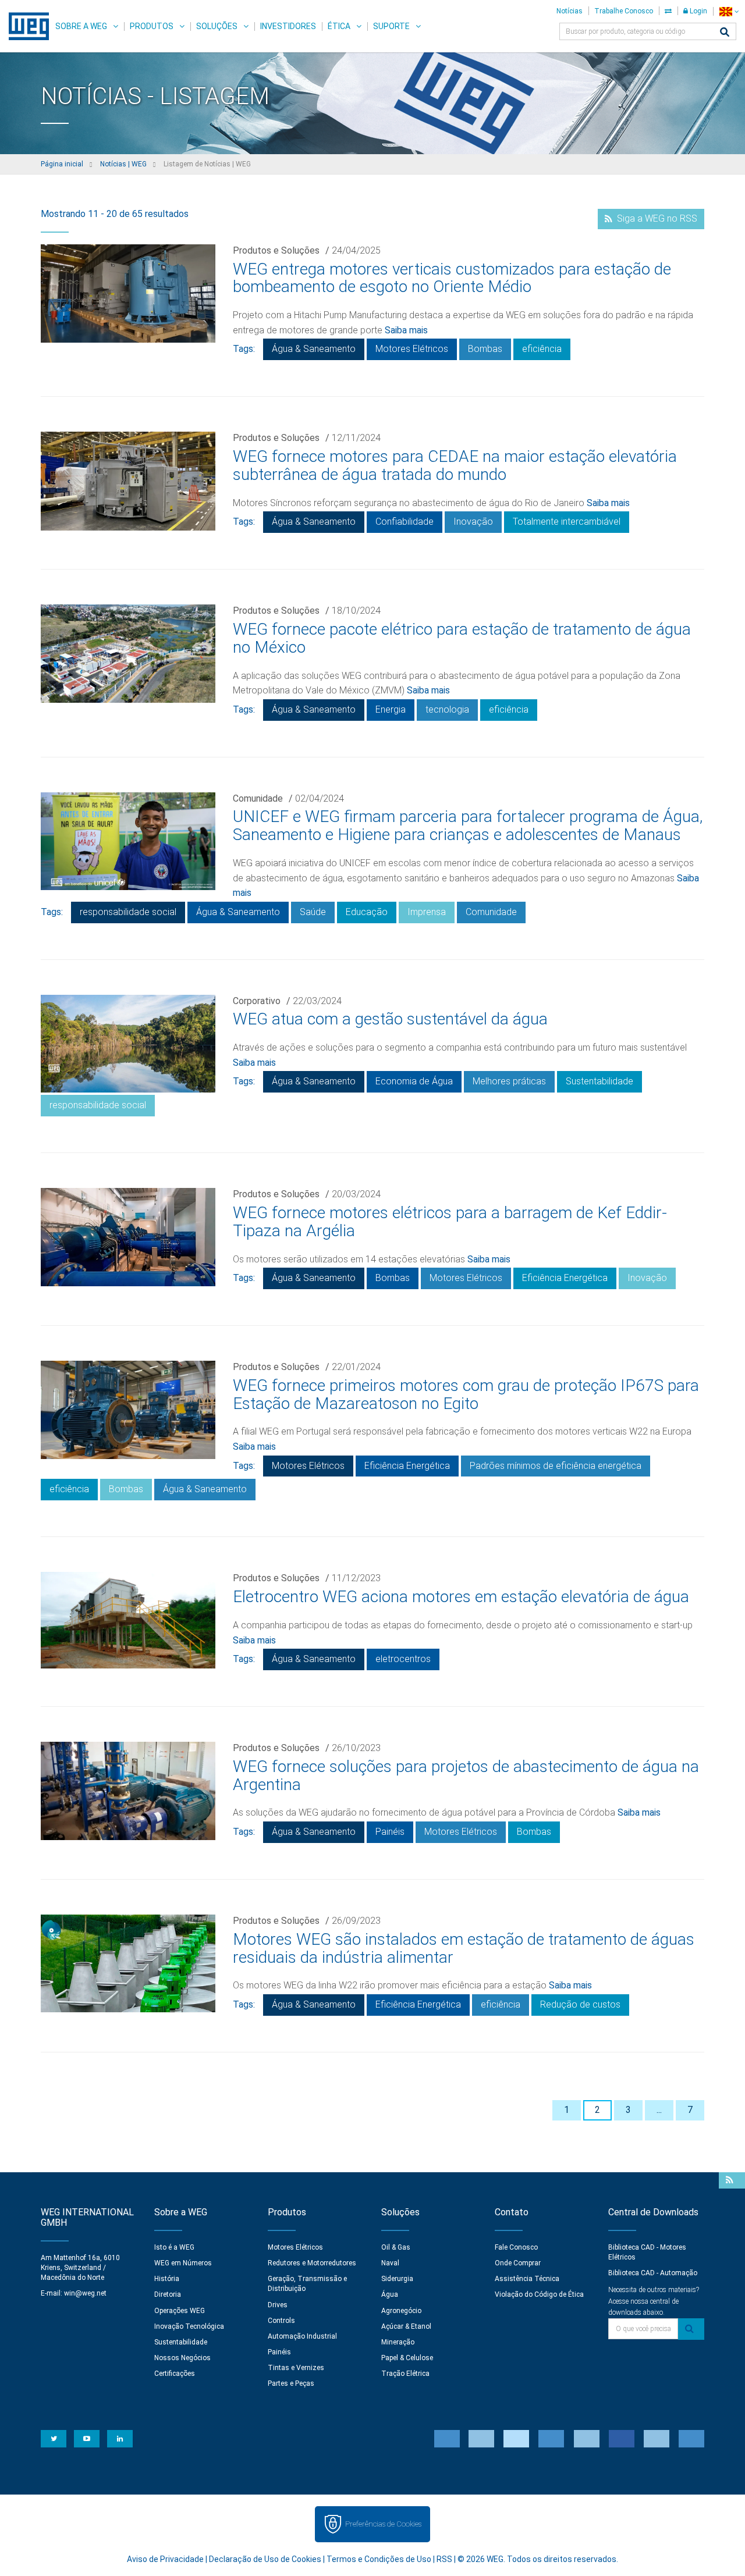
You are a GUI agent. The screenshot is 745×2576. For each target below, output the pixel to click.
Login (698, 11)
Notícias (570, 11)
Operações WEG (180, 2311)
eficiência (542, 349)
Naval (390, 2263)
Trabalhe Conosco (624, 11)
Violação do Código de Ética (539, 2294)
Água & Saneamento (314, 349)
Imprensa (427, 912)
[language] (729, 11)
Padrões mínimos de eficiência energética (556, 1466)
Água (390, 2294)
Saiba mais (406, 330)
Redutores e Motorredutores (312, 2263)
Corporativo (257, 1001)
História (167, 2279)
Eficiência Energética (565, 1278)
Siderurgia (397, 2279)
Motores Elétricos (412, 349)
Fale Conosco (516, 2247)
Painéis (390, 1832)
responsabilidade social (128, 912)
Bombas (485, 349)
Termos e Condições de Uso (379, 2559)
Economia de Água (414, 1081)
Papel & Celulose (407, 2358)
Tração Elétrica (405, 2374)
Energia (391, 709)
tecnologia (447, 709)
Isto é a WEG (174, 2247)
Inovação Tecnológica (189, 2326)
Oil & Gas (396, 2247)
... (659, 2110)
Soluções (217, 26)
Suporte (391, 26)
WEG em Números (183, 2263)
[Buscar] (725, 33)
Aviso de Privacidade (165, 2559)
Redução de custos (580, 2004)
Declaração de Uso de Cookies (265, 2559)
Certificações (175, 2374)
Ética (339, 26)
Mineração (398, 2342)
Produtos (152, 26)
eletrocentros (403, 1659)
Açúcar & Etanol (406, 2326)
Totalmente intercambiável (567, 522)
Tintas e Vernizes (296, 2368)
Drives (278, 2305)
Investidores (288, 26)
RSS (444, 2559)
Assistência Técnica (527, 2279)
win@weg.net (85, 2293)
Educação (367, 912)
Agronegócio (401, 2311)
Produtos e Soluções (276, 250)
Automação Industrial (302, 2336)
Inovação (473, 522)
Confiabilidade (405, 522)
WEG (25, 26)
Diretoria (168, 2294)
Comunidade (258, 798)
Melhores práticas (509, 1081)
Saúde (313, 912)
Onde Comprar (518, 2263)
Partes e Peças (291, 2383)
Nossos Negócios (182, 2358)
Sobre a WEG (81, 26)
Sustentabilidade (599, 1081)
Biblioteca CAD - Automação (653, 2273)
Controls (281, 2321)
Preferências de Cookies (383, 2524)
